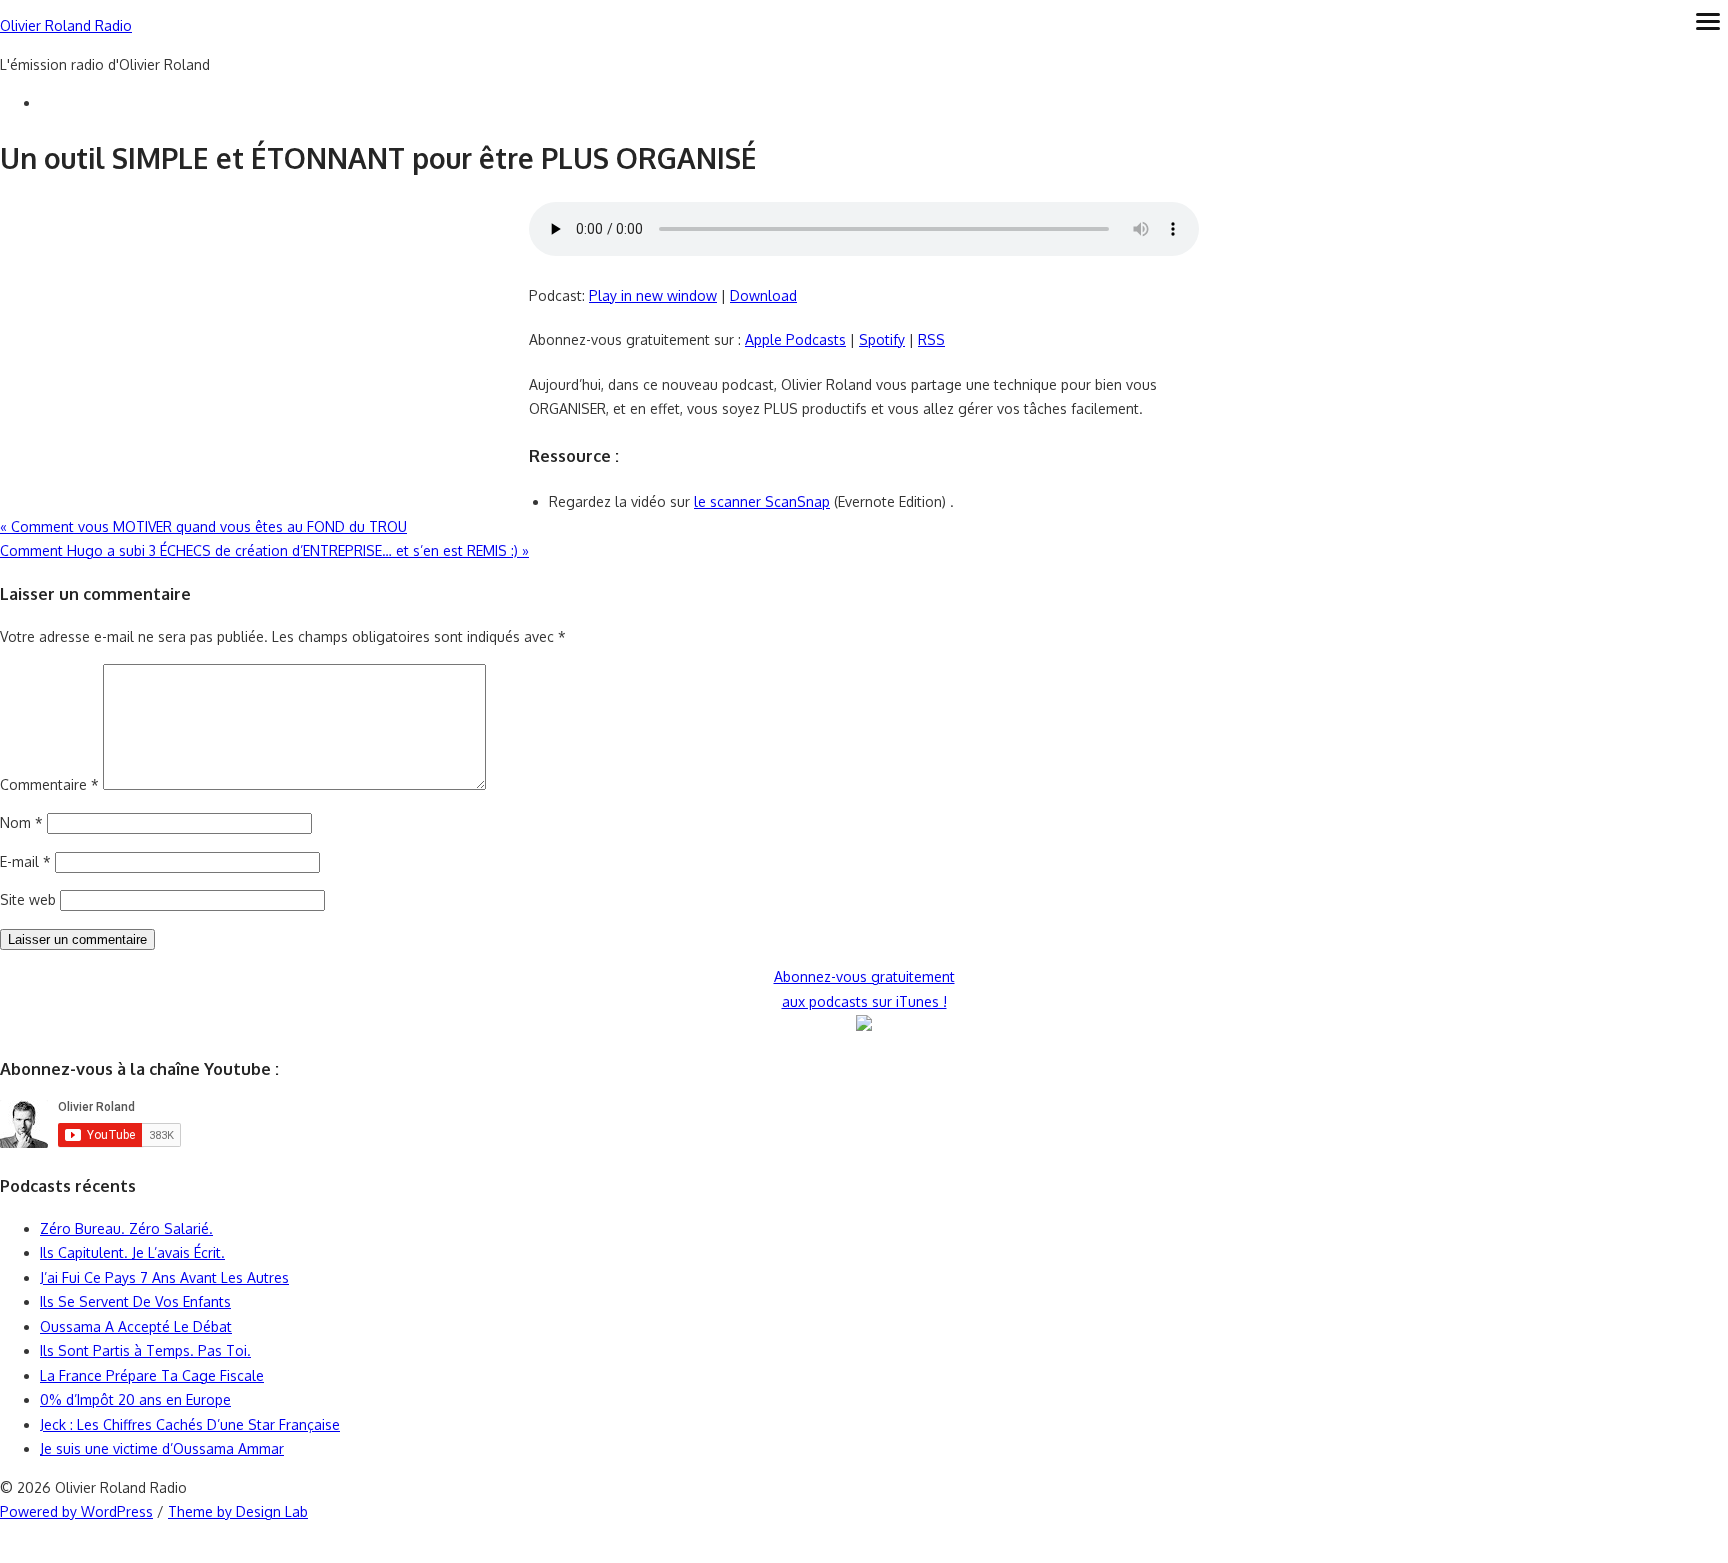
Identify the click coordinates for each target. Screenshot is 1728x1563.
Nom (21, 822)
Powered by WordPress (76, 1511)
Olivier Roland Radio (66, 25)
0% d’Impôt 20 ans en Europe (135, 1399)
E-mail (25, 861)
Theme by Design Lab (238, 1511)
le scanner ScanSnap (762, 501)
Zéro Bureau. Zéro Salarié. (126, 1228)
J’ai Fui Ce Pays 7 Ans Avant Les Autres (164, 1277)
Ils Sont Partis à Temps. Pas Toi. (145, 1350)
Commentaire (49, 784)
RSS (931, 339)
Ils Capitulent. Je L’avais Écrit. (132, 1252)
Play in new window (653, 295)
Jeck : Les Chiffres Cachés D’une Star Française (190, 1424)
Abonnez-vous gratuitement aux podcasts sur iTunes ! (864, 989)
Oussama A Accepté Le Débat (136, 1326)
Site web (28, 899)
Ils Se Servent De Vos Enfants (135, 1301)
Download (763, 295)
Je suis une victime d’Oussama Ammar (162, 1448)
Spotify (882, 339)
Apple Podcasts (795, 339)
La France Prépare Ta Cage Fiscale (152, 1375)
